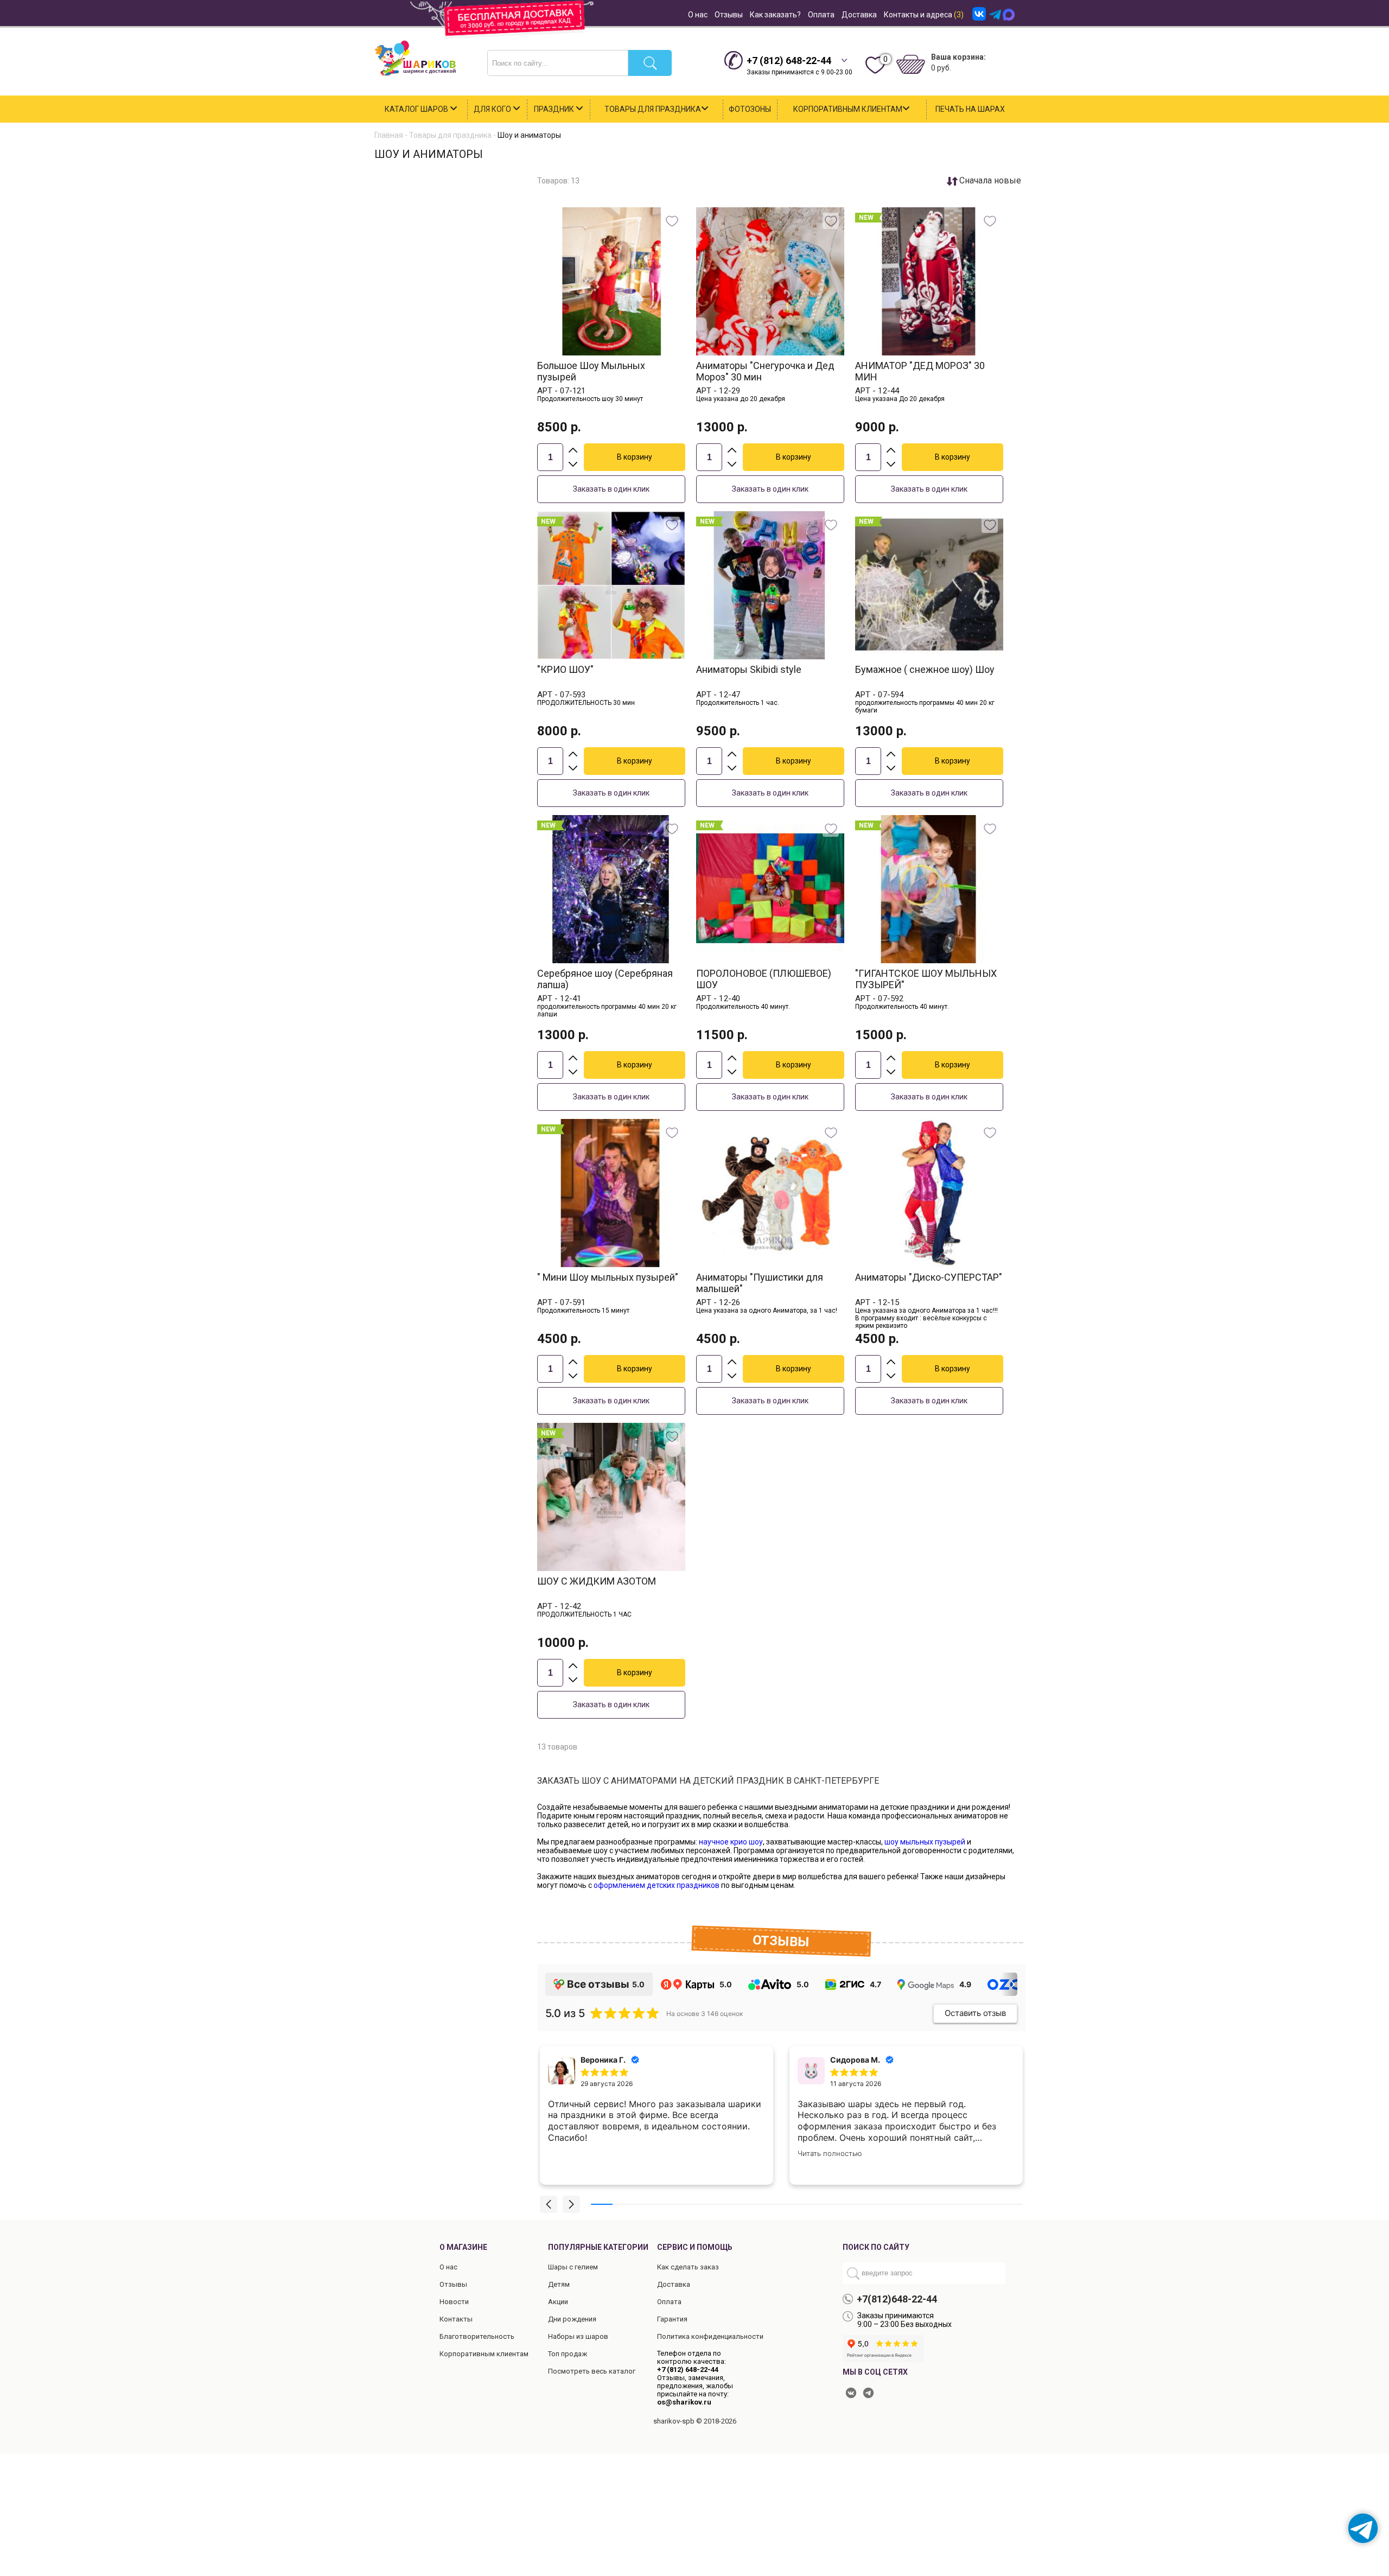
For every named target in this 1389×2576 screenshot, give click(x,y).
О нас (698, 15)
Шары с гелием (573, 2267)
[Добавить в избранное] (672, 221)
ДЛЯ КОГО (493, 109)
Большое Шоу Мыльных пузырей (591, 371)
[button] (549, 2204)
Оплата (821, 15)
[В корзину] (635, 457)
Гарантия (672, 2319)
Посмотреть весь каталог (592, 2371)
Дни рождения (572, 2319)
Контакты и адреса (924, 15)
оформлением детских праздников (657, 1885)
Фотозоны (750, 109)
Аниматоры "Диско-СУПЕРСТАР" (929, 1277)
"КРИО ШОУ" (565, 669)
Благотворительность (477, 2336)
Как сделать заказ (688, 2267)
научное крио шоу (731, 1842)
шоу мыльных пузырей (925, 1842)
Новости (454, 2302)
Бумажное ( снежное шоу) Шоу (925, 669)
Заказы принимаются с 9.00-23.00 (799, 65)
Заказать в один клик (611, 489)
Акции (558, 2302)
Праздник (555, 109)
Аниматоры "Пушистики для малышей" (760, 1283)
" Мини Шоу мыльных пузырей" (608, 1277)
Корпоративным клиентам (848, 109)
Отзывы (729, 15)
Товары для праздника (653, 109)
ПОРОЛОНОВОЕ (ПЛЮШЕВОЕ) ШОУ (764, 979)
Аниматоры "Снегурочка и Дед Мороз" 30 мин (765, 371)
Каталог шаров (417, 109)
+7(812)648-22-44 (897, 2299)
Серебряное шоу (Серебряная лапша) (605, 979)
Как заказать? (775, 15)
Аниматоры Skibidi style (749, 669)
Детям (559, 2284)
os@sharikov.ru (684, 2402)
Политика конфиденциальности (710, 2336)
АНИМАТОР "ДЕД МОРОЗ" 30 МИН (920, 371)
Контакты (456, 2319)
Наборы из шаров (578, 2336)
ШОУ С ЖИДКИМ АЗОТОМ (597, 1581)
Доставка (859, 15)
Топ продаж (568, 2354)
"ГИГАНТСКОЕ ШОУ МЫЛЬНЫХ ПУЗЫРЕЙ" (926, 979)
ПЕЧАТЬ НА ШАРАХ (970, 109)
